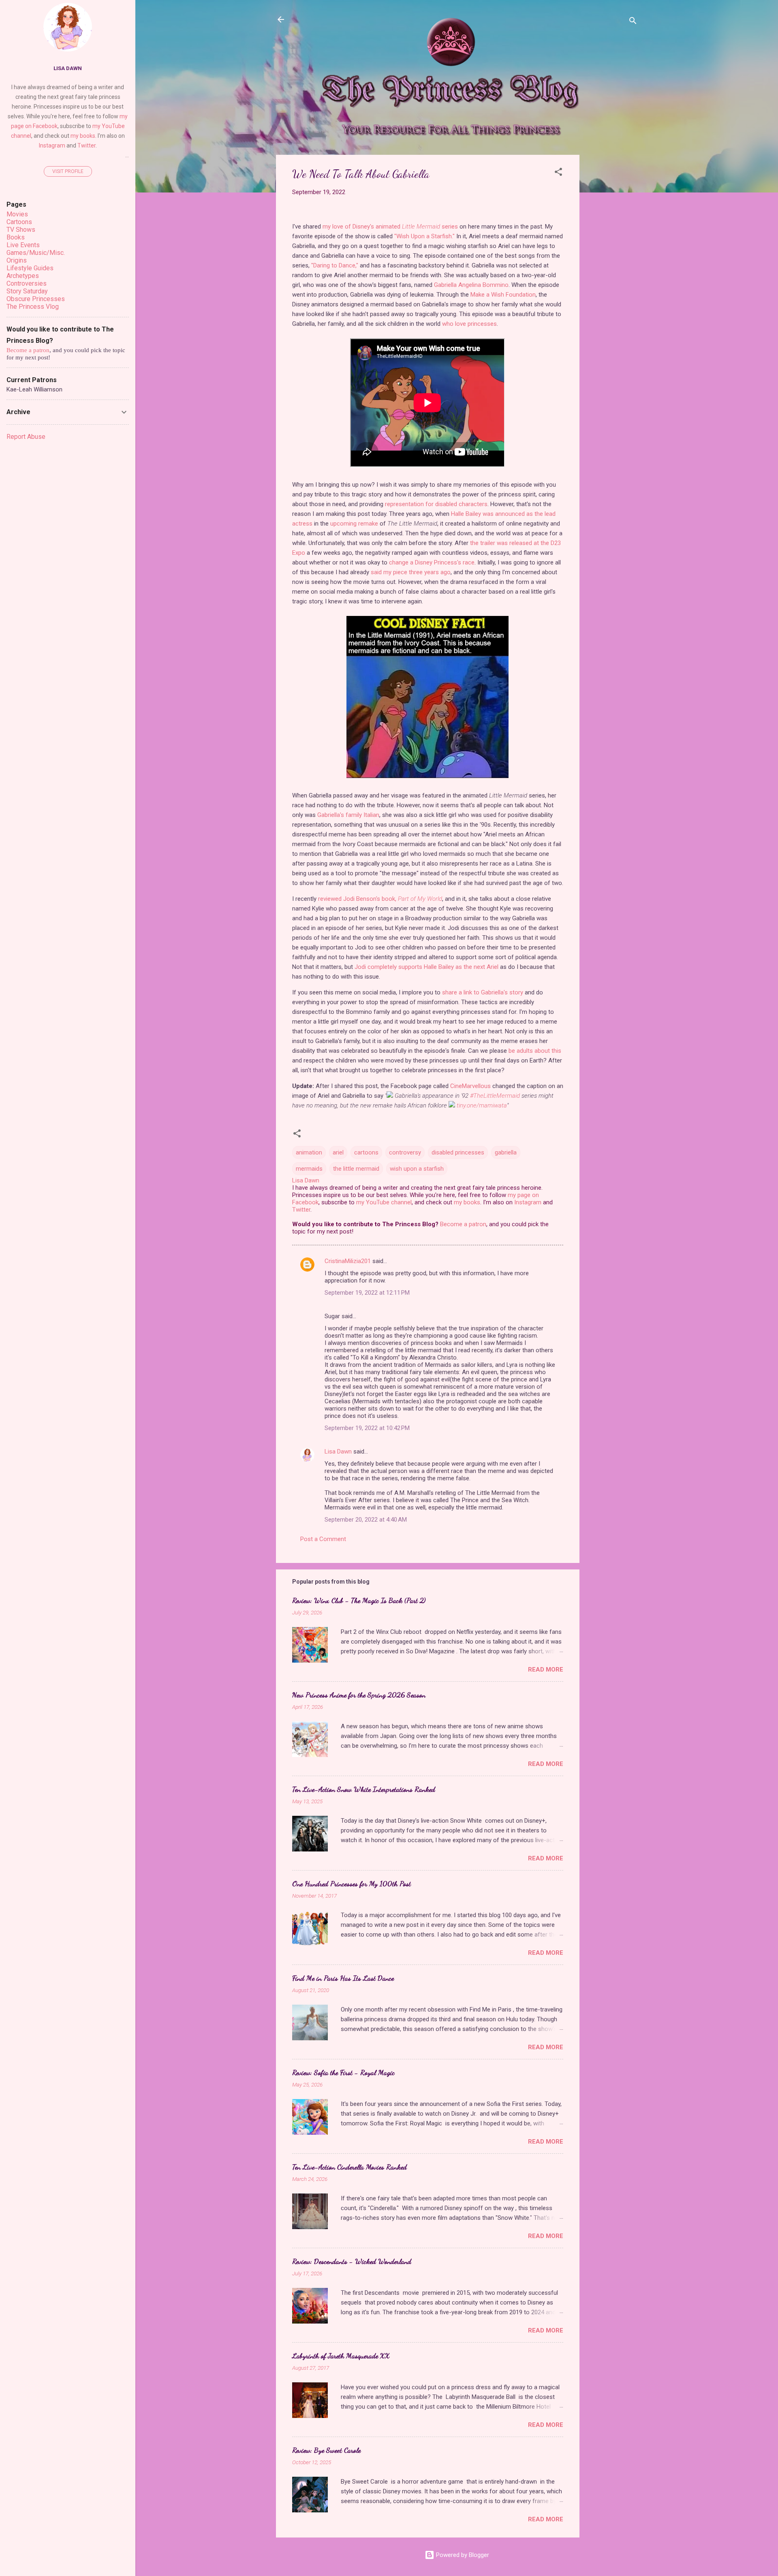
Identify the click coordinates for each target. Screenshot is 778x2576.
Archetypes (23, 276)
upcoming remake (354, 524)
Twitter (301, 1210)
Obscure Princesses (36, 299)
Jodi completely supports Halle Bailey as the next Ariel (426, 967)
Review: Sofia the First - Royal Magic (343, 2072)
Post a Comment (323, 1539)
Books (16, 237)
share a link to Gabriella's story (483, 992)
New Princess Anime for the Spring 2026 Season (359, 1695)
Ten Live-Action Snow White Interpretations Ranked (364, 1789)
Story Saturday (27, 291)
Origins (17, 260)
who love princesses (469, 324)
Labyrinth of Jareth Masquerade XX (341, 2356)
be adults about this (535, 1051)
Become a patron (463, 1224)
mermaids (309, 1169)
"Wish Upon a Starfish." (424, 236)
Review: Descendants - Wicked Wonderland (352, 2261)
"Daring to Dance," (335, 265)
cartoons (366, 1152)
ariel (338, 1152)
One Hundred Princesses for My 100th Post (352, 1883)
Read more (546, 1670)
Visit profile (68, 171)
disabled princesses (458, 1152)
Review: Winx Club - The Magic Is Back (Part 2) (359, 1600)
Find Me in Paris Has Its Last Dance (343, 1978)
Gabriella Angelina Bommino (471, 285)
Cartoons (19, 222)
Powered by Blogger (462, 2555)
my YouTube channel (384, 1202)
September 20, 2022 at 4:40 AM (366, 1520)
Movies (17, 214)
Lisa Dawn (338, 1452)
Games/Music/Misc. (36, 253)
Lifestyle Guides (30, 268)
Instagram (528, 1202)
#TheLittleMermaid (495, 1096)
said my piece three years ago (411, 572)
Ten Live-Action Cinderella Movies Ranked (349, 2167)
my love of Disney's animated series (390, 227)
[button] (558, 173)
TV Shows (21, 230)
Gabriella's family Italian (348, 815)
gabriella (506, 1152)
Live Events (23, 245)
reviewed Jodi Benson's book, (380, 899)
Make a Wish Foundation (503, 295)
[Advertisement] (612, 276)
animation (309, 1152)
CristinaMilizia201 (348, 1261)
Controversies (27, 283)
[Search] (633, 22)
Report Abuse (26, 437)
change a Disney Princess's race (432, 562)
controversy (405, 1152)
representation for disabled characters (436, 504)
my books (467, 1202)
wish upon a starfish (417, 1169)
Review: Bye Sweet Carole (326, 2450)
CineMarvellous (470, 1086)
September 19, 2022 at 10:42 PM (367, 1428)
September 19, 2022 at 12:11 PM (367, 1293)
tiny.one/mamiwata (482, 1105)
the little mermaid (356, 1169)
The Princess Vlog (33, 307)
